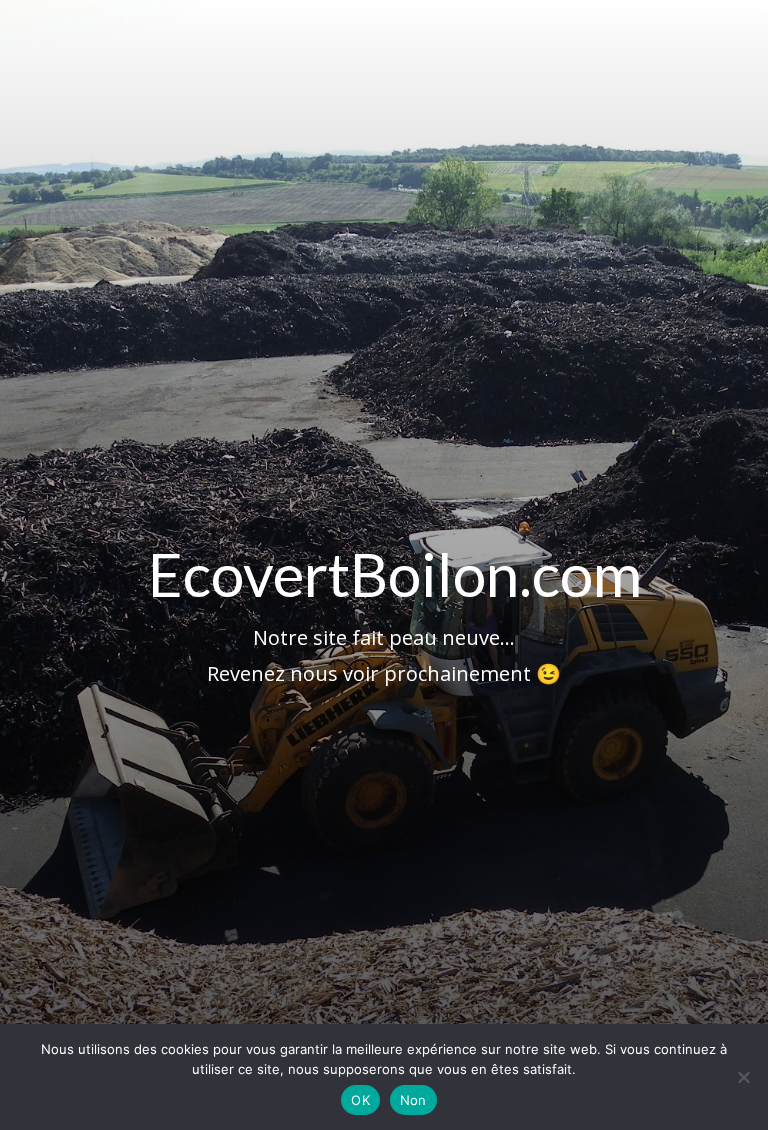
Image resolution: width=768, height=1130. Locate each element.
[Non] (743, 1077)
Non (413, 1100)
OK (360, 1100)
